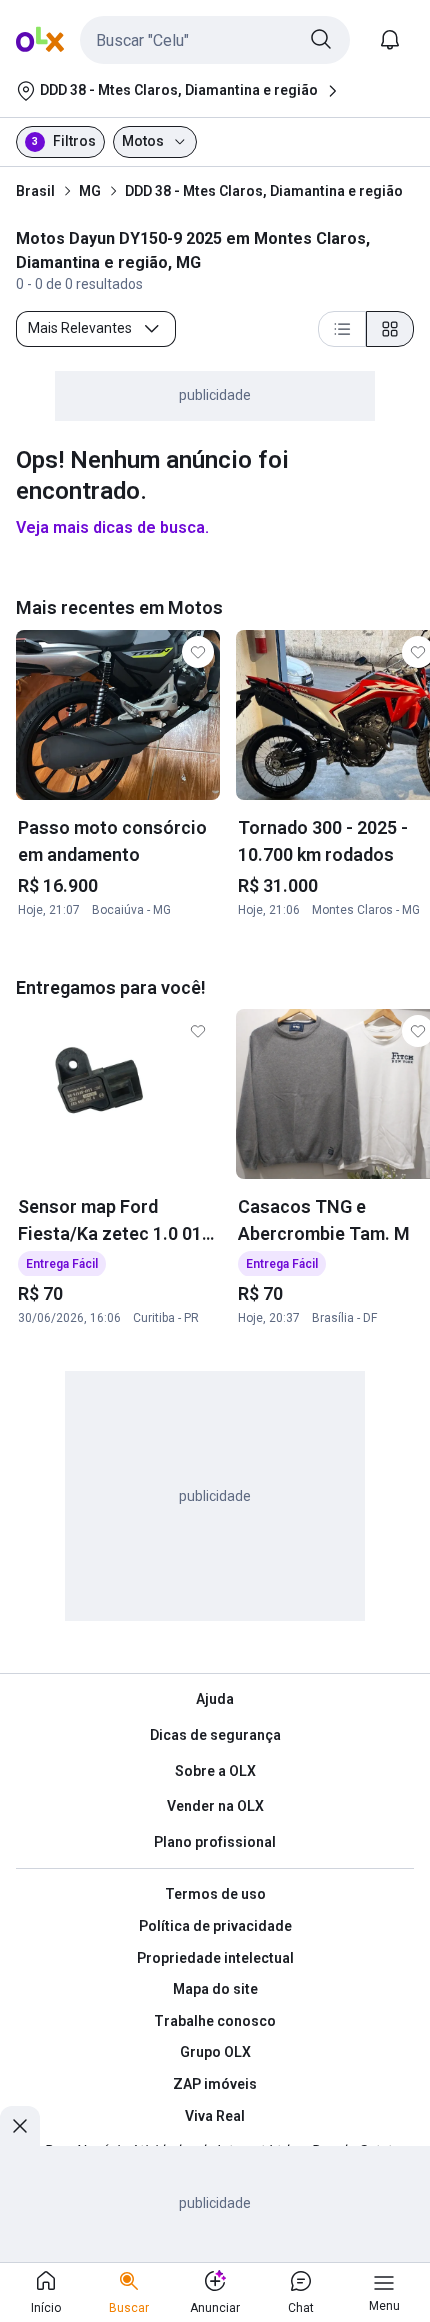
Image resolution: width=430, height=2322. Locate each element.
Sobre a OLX (215, 1771)
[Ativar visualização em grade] (390, 329)
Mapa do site (215, 1989)
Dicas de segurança (215, 1735)
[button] (215, 40)
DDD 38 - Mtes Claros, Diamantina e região (264, 191)
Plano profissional (215, 1842)
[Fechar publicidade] (20, 2126)
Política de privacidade (215, 1926)
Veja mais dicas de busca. (112, 527)
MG (90, 191)
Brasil (35, 191)
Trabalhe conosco (215, 2021)
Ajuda (215, 1699)
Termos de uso (215, 1894)
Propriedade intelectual (215, 1958)
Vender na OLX (215, 1806)
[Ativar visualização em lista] (342, 329)
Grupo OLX (215, 2052)
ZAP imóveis (215, 2084)
